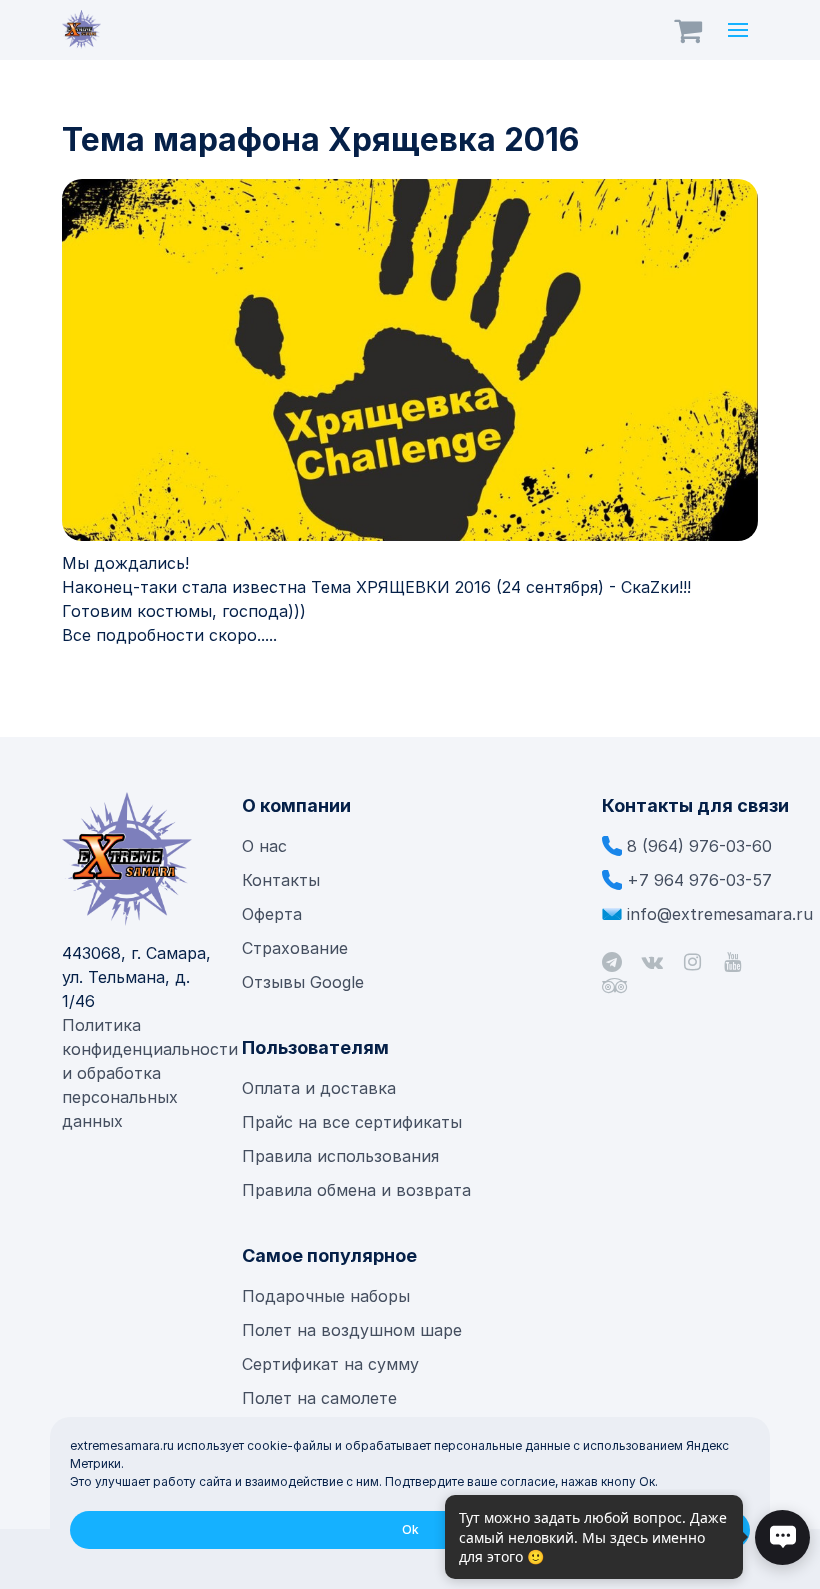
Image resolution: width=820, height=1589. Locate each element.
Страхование (295, 948)
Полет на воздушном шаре (352, 1330)
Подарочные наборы (326, 1296)
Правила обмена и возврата (356, 1190)
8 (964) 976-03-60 (699, 846)
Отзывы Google (303, 982)
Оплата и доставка (319, 1088)
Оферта (272, 914)
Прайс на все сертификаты (354, 1122)
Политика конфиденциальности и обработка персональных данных (150, 1073)
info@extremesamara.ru (720, 914)
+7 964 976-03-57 (699, 880)
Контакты (281, 880)
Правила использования (340, 1156)
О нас (264, 846)
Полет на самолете (319, 1398)
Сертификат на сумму (330, 1364)
